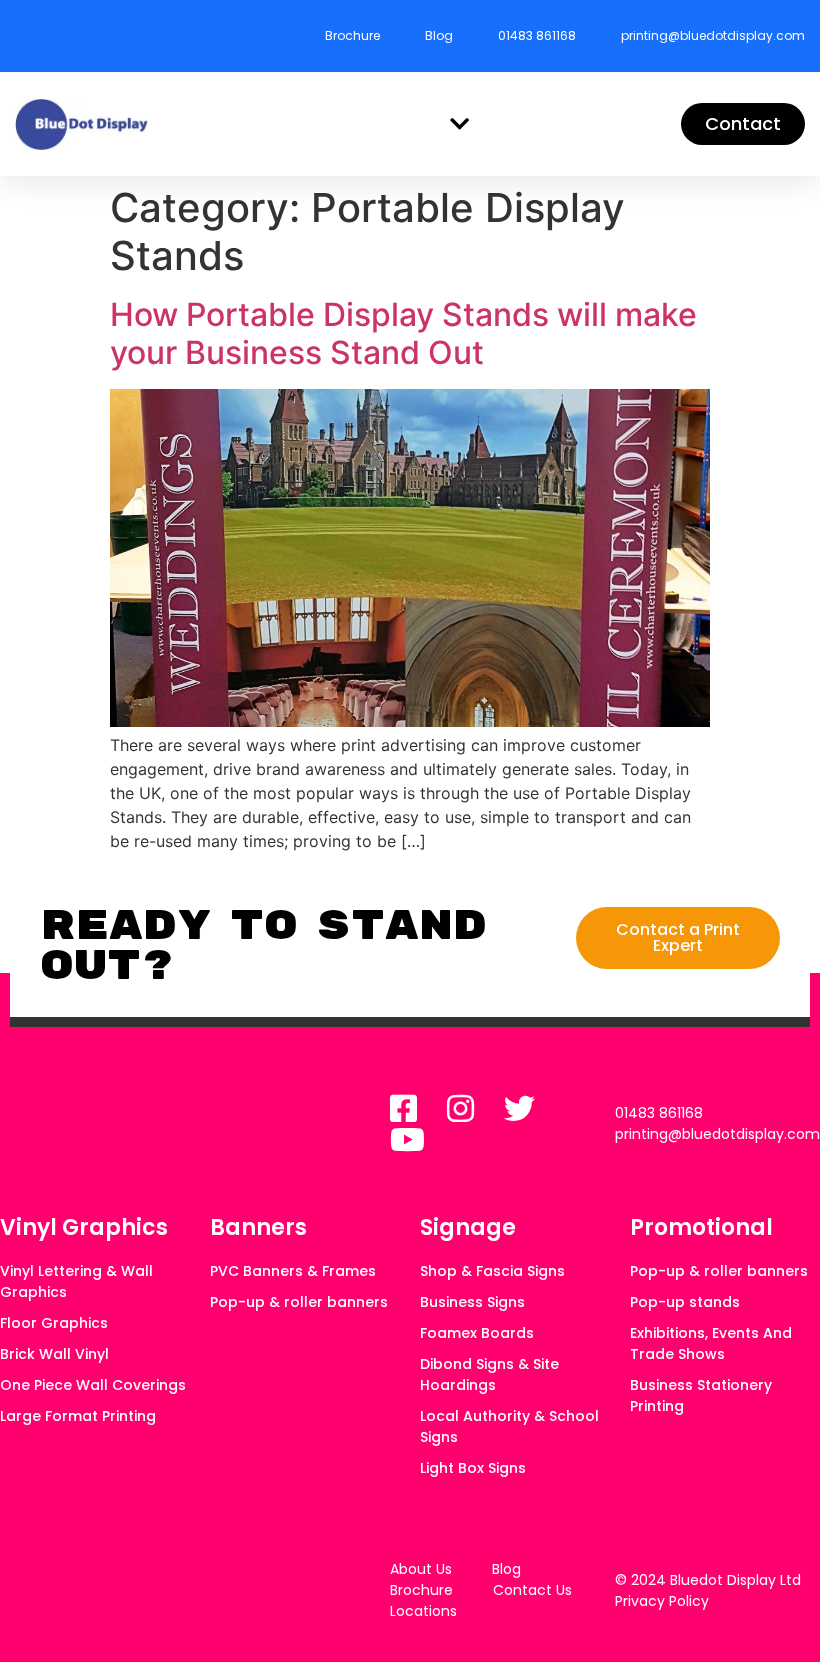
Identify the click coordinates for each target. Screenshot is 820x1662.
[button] (460, 124)
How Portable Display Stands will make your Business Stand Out (403, 333)
